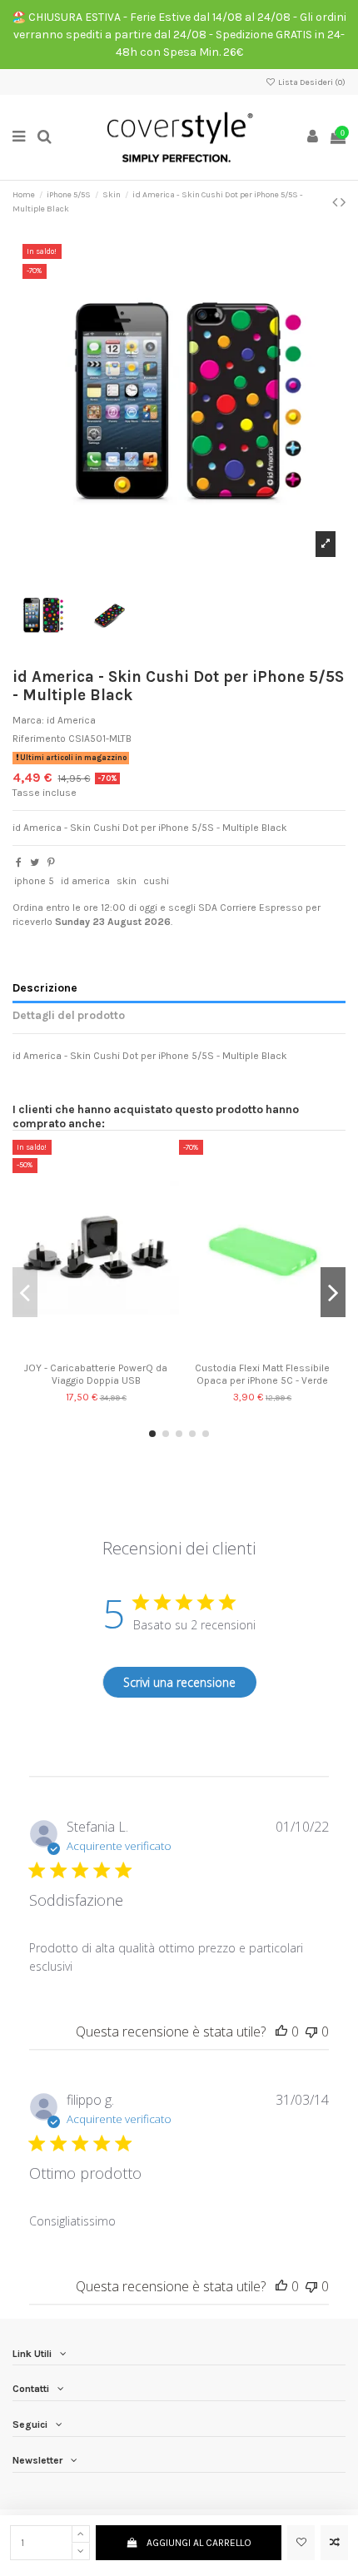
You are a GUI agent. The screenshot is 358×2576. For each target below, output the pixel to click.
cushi (156, 881)
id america (85, 881)
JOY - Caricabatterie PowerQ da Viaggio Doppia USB (96, 1374)
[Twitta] (35, 863)
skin (127, 881)
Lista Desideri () (311, 82)
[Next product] (343, 202)
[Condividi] (19, 863)
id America (71, 720)
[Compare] (96, 1350)
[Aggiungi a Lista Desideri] (301, 2543)
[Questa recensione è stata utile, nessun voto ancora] (281, 2031)
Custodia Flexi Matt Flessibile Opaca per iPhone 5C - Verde (262, 1374)
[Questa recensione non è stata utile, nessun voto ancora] (311, 2031)
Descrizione (45, 987)
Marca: (28, 720)
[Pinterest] (51, 863)
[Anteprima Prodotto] (116, 1350)
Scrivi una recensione (179, 1682)
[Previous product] (336, 202)
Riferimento (39, 738)
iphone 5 (34, 881)
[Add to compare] (334, 2543)
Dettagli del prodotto (69, 1015)
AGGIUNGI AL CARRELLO (199, 2543)
